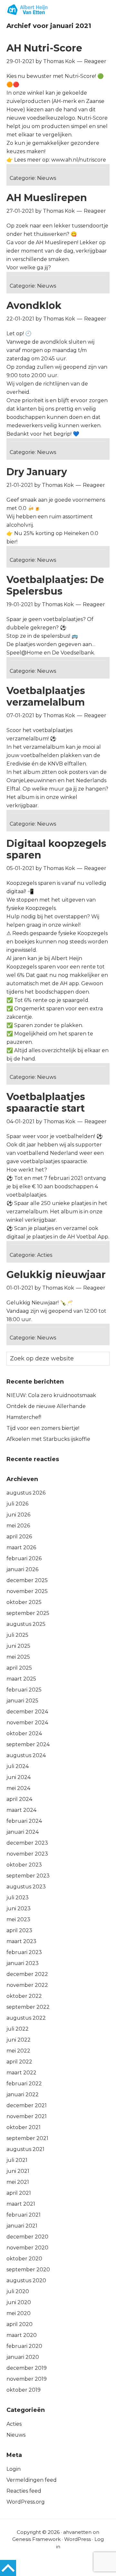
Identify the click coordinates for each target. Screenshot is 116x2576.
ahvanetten (77, 2532)
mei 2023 (18, 1919)
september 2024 (28, 1744)
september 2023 (28, 1876)
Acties (45, 1255)
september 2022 (28, 2007)
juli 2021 (17, 2160)
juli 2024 (18, 1766)
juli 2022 (18, 2029)
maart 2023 (21, 1941)
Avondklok (34, 306)
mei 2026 (18, 1526)
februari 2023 (24, 1952)
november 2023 (27, 1854)
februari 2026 (24, 1558)
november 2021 (27, 2116)
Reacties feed (24, 2491)
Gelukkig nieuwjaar (56, 1275)
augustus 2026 (26, 1493)
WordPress (77, 2539)
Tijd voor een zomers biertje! (43, 1428)
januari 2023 (23, 1963)
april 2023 (19, 1930)
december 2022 (27, 1974)
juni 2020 (19, 2302)
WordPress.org (26, 2502)
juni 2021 (18, 2171)
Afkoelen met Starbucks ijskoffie (48, 1439)
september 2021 (27, 2138)
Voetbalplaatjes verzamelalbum (46, 696)
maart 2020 (22, 2335)
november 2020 (27, 2248)
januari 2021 (22, 2226)
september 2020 (28, 2270)
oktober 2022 (24, 1996)
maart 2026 (21, 1547)
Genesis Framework (36, 2539)
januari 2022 (23, 2094)
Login (14, 2469)
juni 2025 (18, 1646)
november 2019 (27, 2379)
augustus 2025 (26, 1624)
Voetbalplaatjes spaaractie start (46, 1103)
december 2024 (27, 1712)
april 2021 (19, 2193)
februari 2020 (24, 2346)
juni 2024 (19, 1777)
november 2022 (27, 1985)
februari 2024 (24, 1821)
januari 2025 (22, 1701)
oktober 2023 (24, 1865)
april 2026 (19, 1537)
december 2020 (27, 2237)
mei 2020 (19, 2313)
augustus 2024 (26, 1755)
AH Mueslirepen (47, 198)
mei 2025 (18, 1657)
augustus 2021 (25, 2149)
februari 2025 (24, 1690)
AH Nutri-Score (44, 48)
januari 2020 (23, 2357)
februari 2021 (24, 2215)
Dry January (37, 472)
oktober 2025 (24, 1602)
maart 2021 (21, 2204)
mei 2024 (18, 1788)
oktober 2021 (24, 2127)
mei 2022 (18, 2051)
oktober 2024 (24, 1733)
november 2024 (27, 1723)
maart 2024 (21, 1810)
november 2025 (27, 1591)
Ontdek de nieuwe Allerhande (46, 1406)
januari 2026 (22, 1569)
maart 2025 (21, 1679)
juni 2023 (19, 1909)
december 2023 (27, 1843)
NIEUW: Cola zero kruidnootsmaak (51, 1395)
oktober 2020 (24, 2259)
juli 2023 (18, 1898)
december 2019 (27, 2368)
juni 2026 (18, 1515)
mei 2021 (18, 2182)
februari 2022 (24, 2084)
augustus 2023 (26, 1887)
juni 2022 (19, 2040)
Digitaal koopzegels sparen (56, 849)
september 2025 (28, 1613)
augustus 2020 (26, 2280)
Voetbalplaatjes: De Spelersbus (55, 585)
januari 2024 (23, 1832)
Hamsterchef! (24, 1417)
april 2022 (19, 2062)
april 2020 (19, 2324)
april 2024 (19, 1799)
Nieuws (47, 178)
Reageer (95, 61)
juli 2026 (17, 1504)
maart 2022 (21, 2073)
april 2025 (19, 1668)
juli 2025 (17, 1635)
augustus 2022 (26, 2018)
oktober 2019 (24, 2390)
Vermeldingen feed (32, 2480)
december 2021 (27, 2105)
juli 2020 (18, 2291)
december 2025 (27, 1580)
